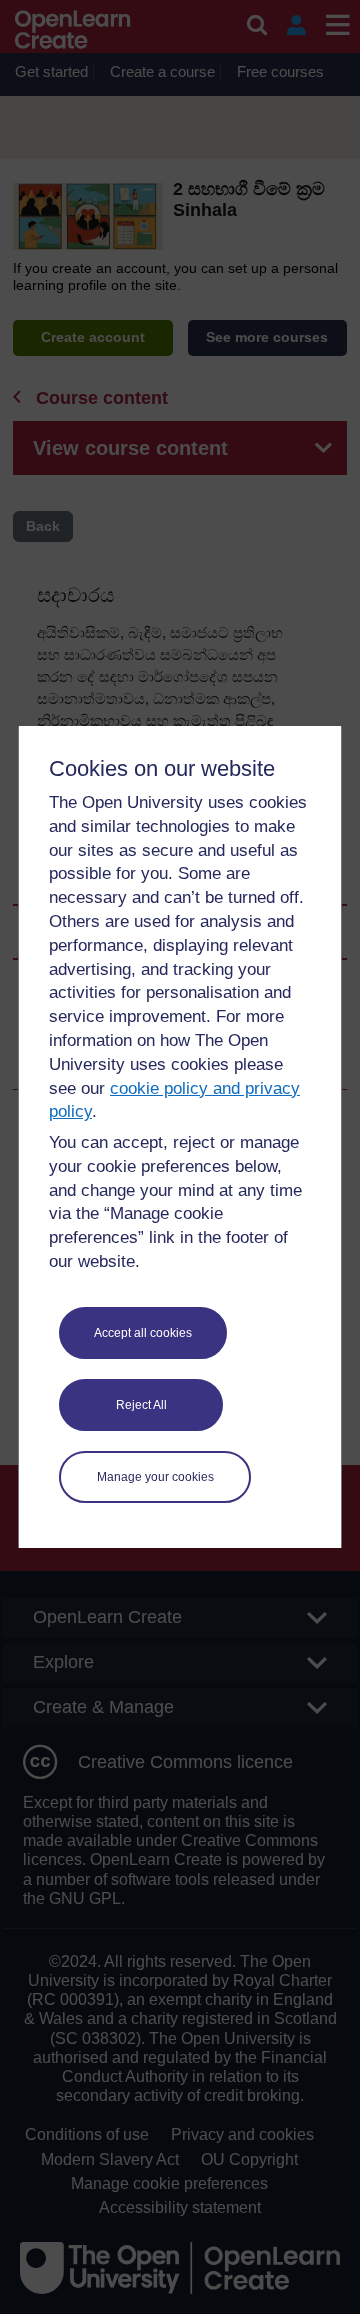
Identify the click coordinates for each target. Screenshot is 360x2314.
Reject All (141, 1405)
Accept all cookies (143, 1333)
